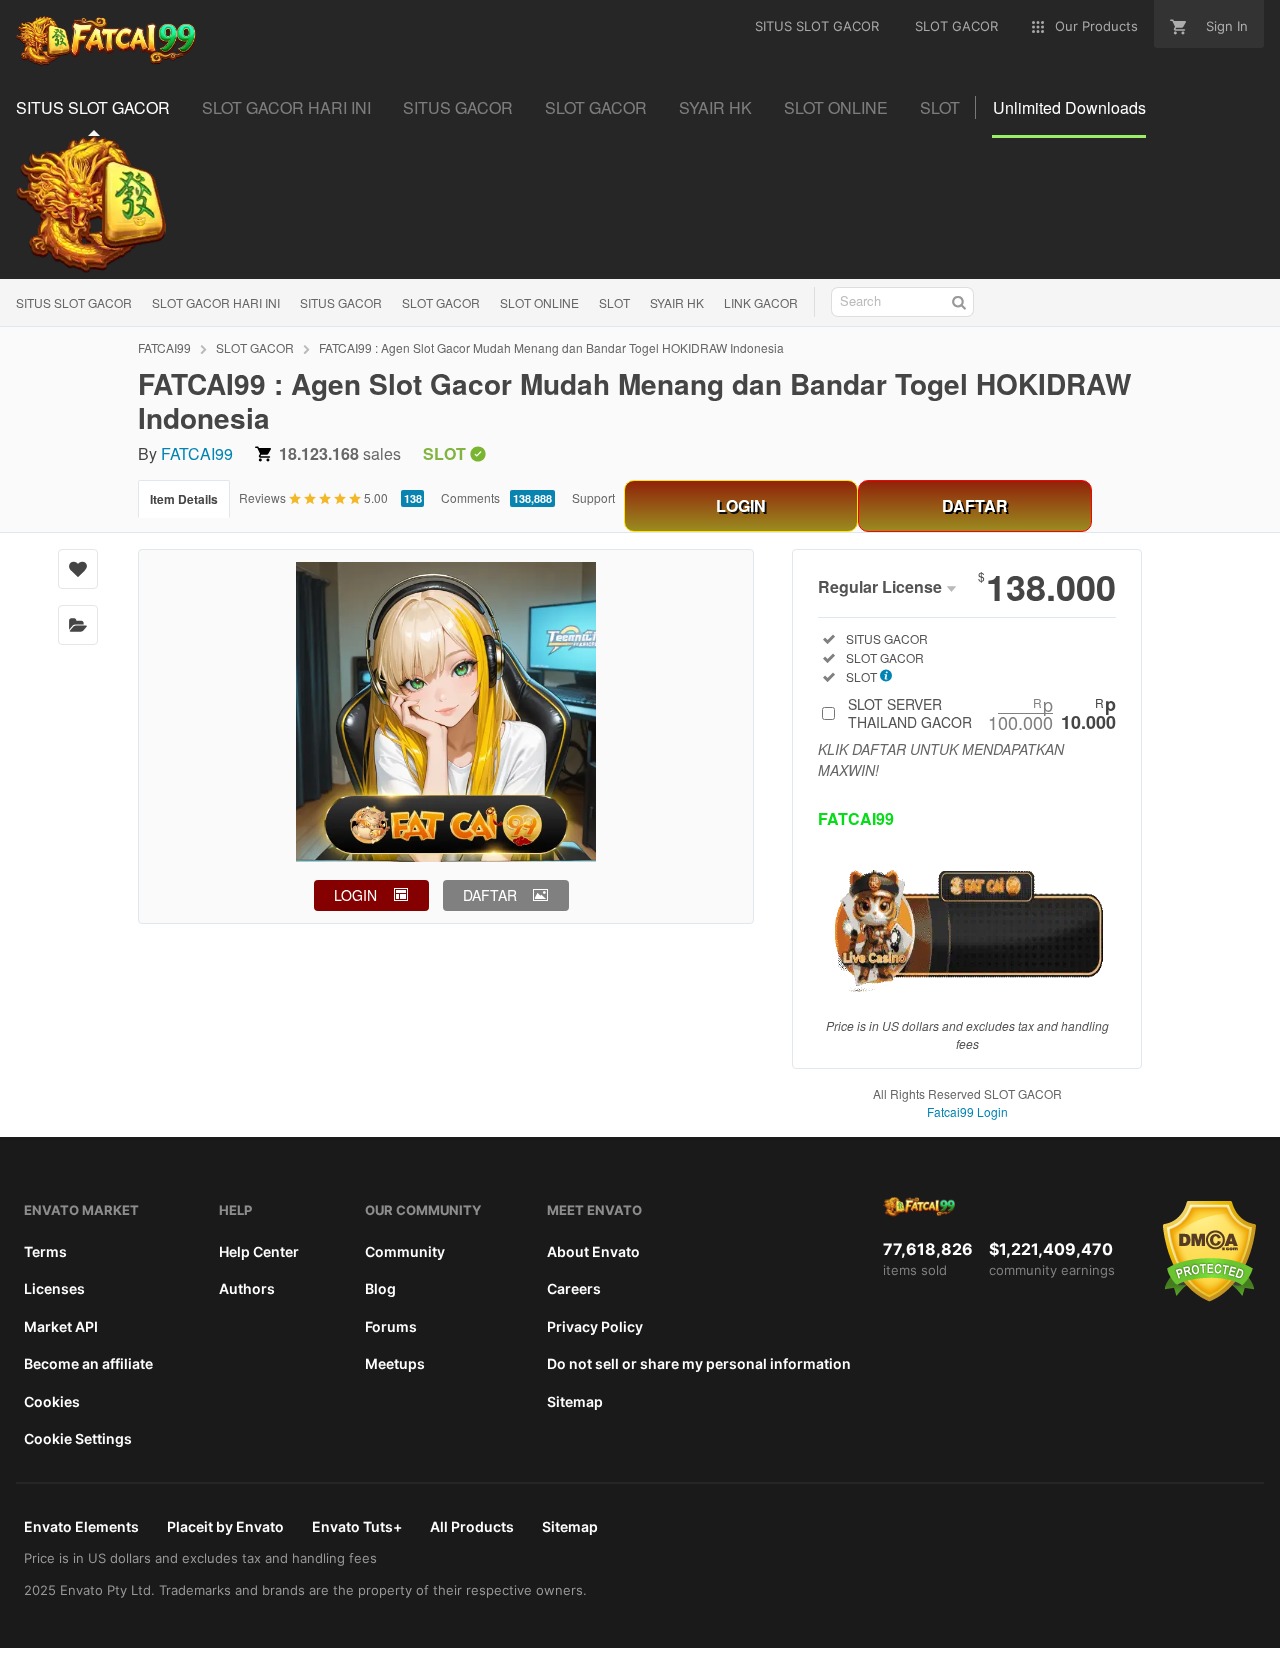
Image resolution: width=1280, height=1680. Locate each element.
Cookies (52, 1401)
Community (405, 1251)
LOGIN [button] (355, 895)
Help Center (259, 1251)
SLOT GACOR (441, 302)
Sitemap (575, 1401)
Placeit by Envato (225, 1526)
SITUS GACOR (341, 302)
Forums (391, 1326)
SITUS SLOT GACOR (74, 302)
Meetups (395, 1363)
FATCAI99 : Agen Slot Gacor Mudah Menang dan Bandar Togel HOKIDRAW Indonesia (551, 347)
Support (593, 497)
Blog (380, 1288)
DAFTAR (975, 505)
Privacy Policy (595, 1326)
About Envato (593, 1251)
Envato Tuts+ (357, 1526)
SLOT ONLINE (539, 302)
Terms (45, 1251)
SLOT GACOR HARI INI (216, 302)
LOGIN (741, 505)
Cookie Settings (78, 1438)
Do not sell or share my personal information (699, 1363)
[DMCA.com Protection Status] (1209, 1297)
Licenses (54, 1288)
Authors (247, 1288)
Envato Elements (81, 1526)
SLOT (614, 302)
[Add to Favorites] (78, 569)
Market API (61, 1326)
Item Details (184, 499)
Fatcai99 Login (967, 1111)
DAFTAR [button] (490, 895)
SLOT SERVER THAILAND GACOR (982, 713)
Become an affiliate (88, 1363)
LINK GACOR (761, 302)
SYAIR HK (677, 302)
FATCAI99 (164, 347)
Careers (574, 1288)
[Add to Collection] (78, 625)
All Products (472, 1526)
